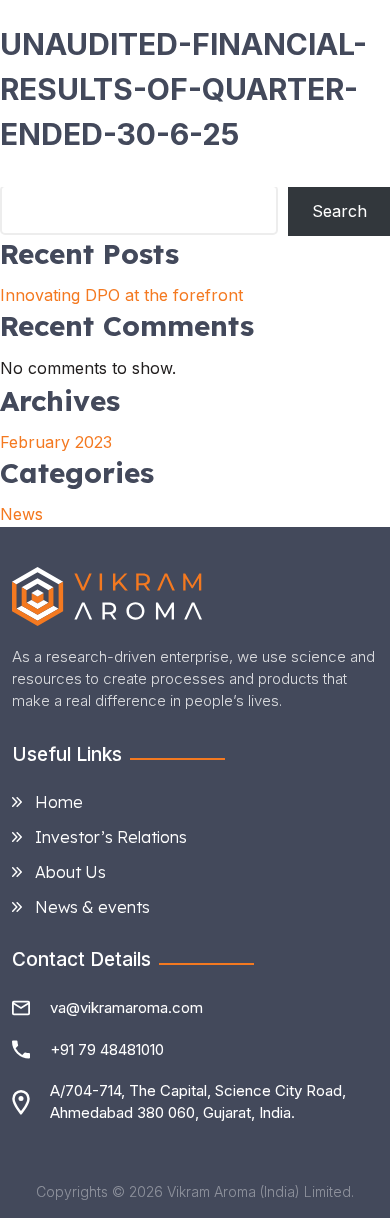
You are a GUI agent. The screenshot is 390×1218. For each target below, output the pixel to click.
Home (59, 802)
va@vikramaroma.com (126, 1007)
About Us (70, 872)
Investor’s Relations (111, 837)
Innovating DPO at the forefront (121, 295)
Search (339, 211)
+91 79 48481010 (107, 1049)
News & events (92, 907)
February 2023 (56, 442)
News (21, 514)
